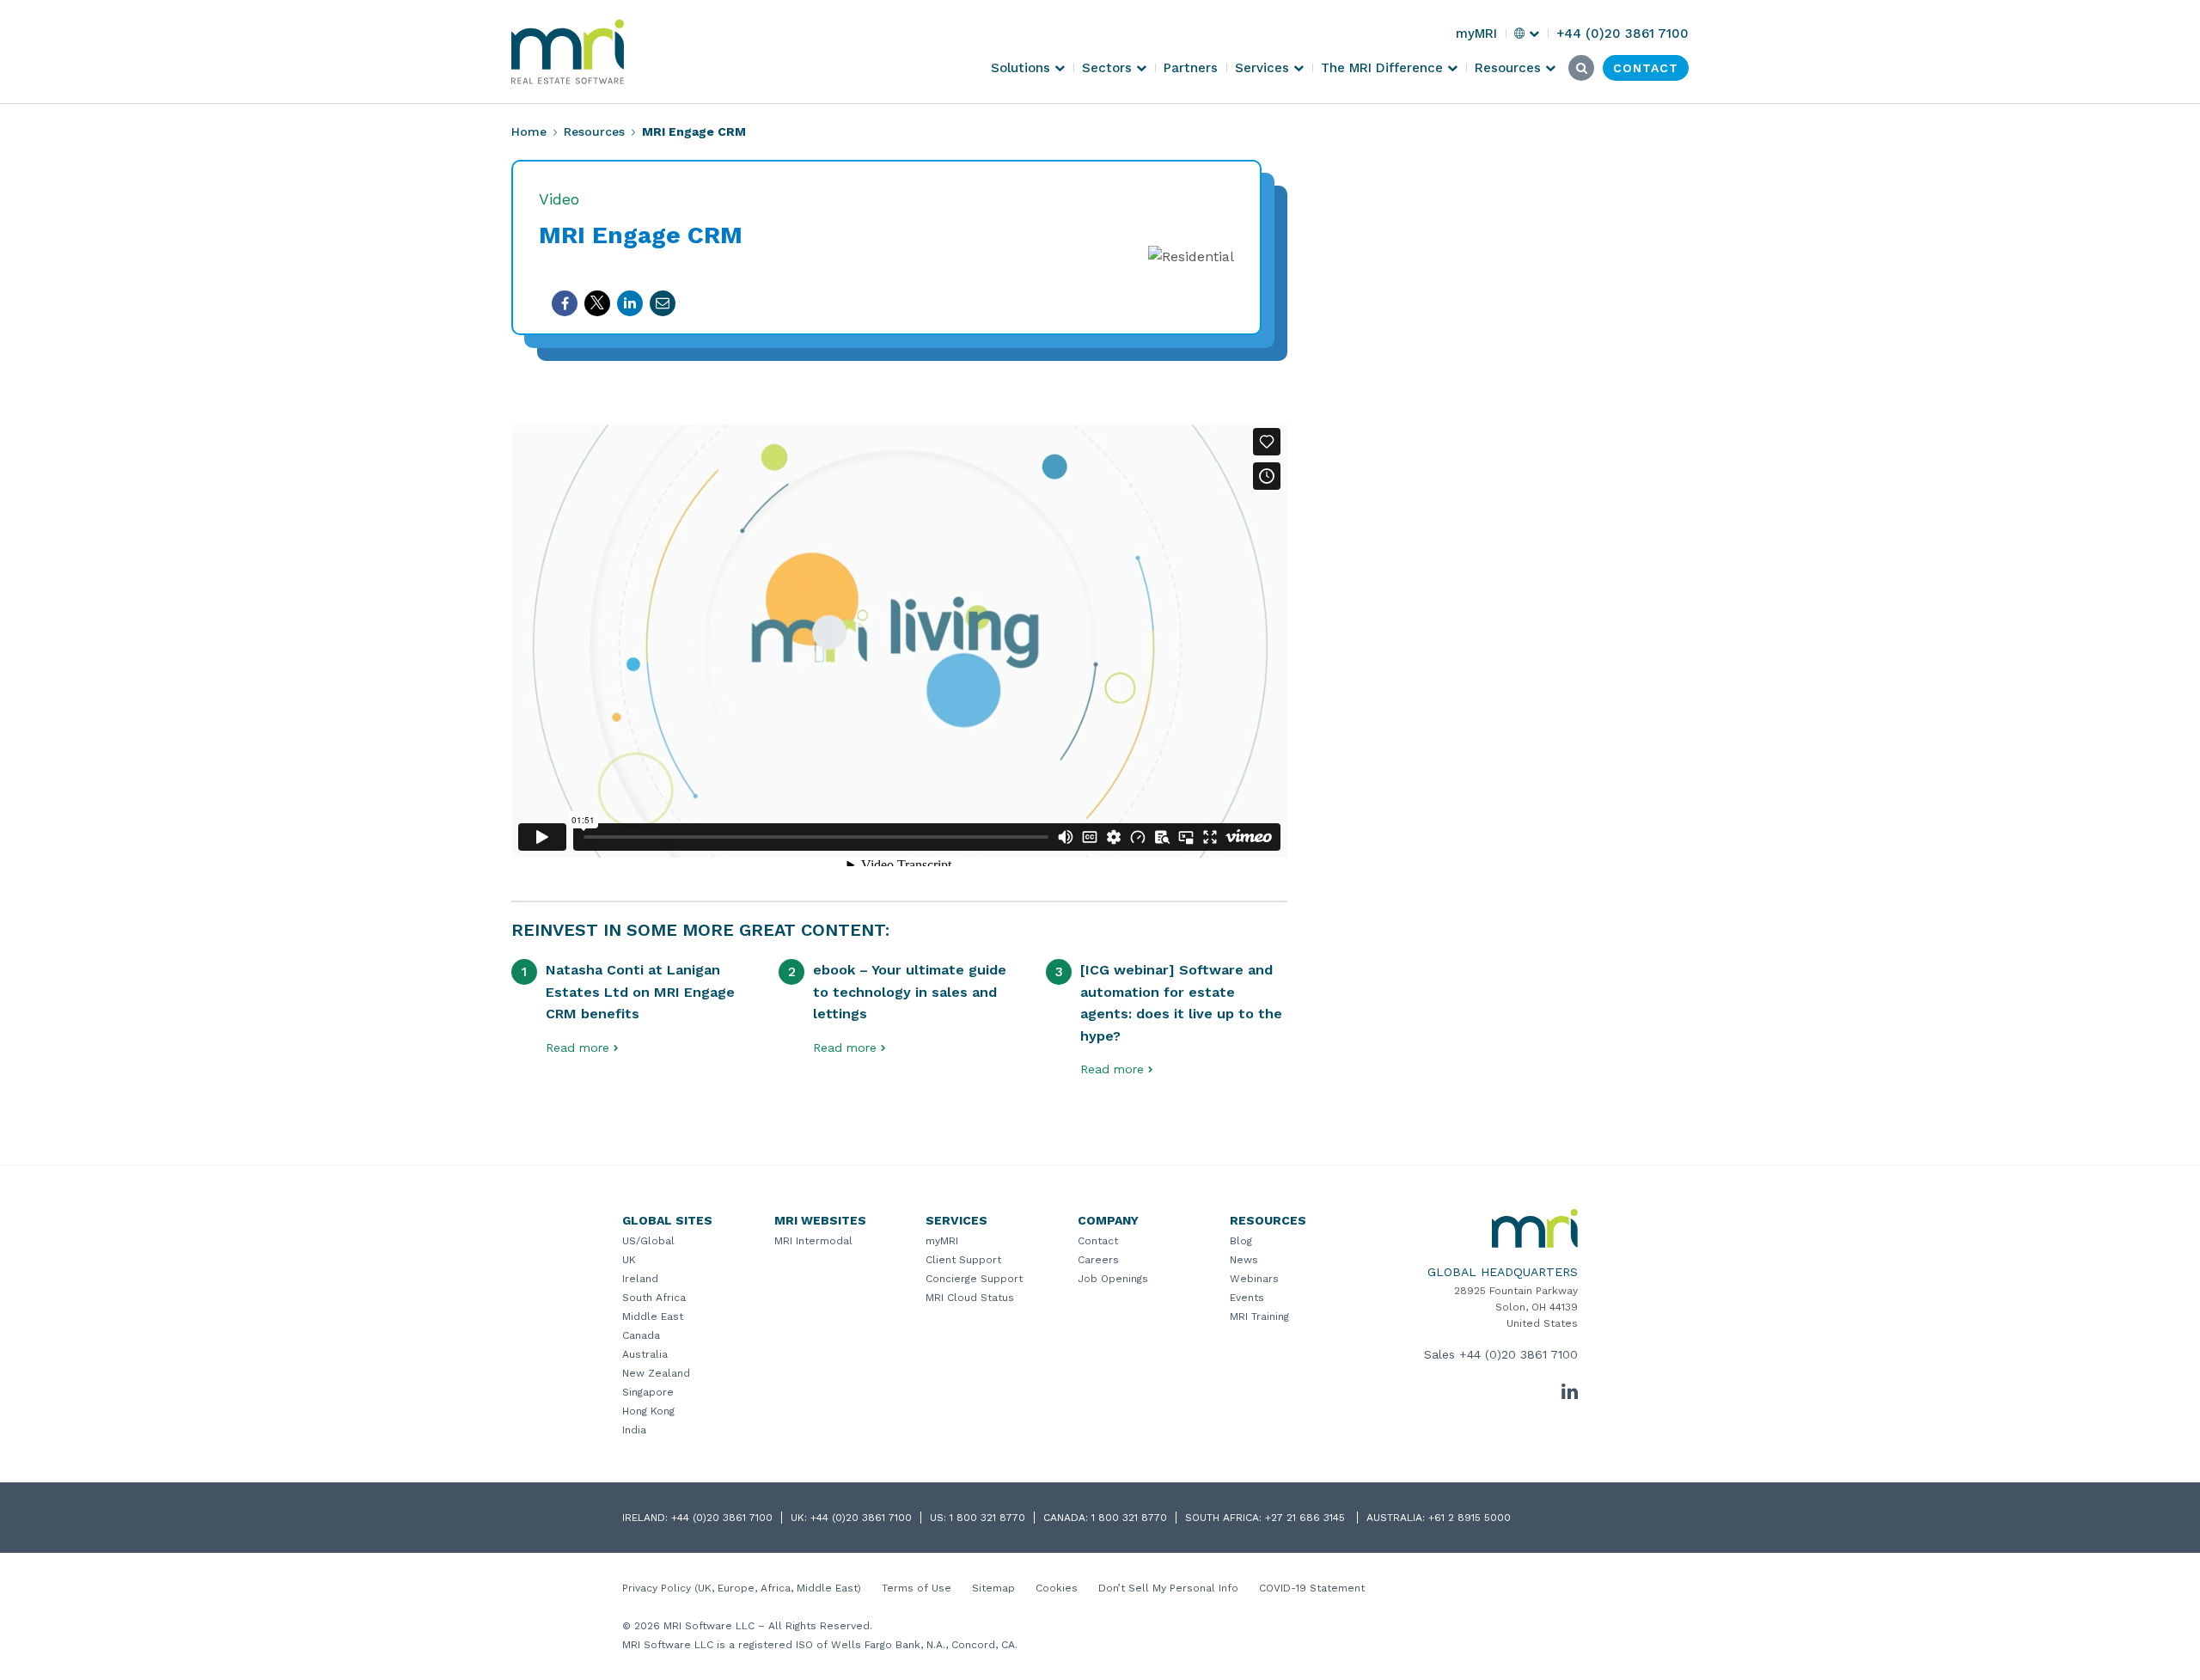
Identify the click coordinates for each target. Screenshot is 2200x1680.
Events (1247, 1298)
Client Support (963, 1260)
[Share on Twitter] (597, 303)
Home (529, 131)
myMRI (942, 1241)
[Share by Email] (663, 303)
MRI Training (1259, 1317)
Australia (645, 1354)
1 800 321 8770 (987, 1518)
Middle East (653, 1317)
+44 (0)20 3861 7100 (1519, 1354)
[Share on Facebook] (565, 303)
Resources (594, 131)
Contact (1098, 1241)
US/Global (648, 1241)
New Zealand (656, 1373)
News (1244, 1260)
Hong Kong (648, 1411)
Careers (1098, 1260)
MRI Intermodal (813, 1241)
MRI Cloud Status (970, 1298)
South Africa (654, 1298)
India (634, 1430)
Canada (641, 1335)
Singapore (648, 1392)
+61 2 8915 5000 (1470, 1518)
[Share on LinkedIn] (630, 303)
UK (629, 1260)
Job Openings (1113, 1279)
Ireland (640, 1279)
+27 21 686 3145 (1307, 1518)
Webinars (1254, 1279)
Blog (1241, 1241)
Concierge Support (974, 1279)
